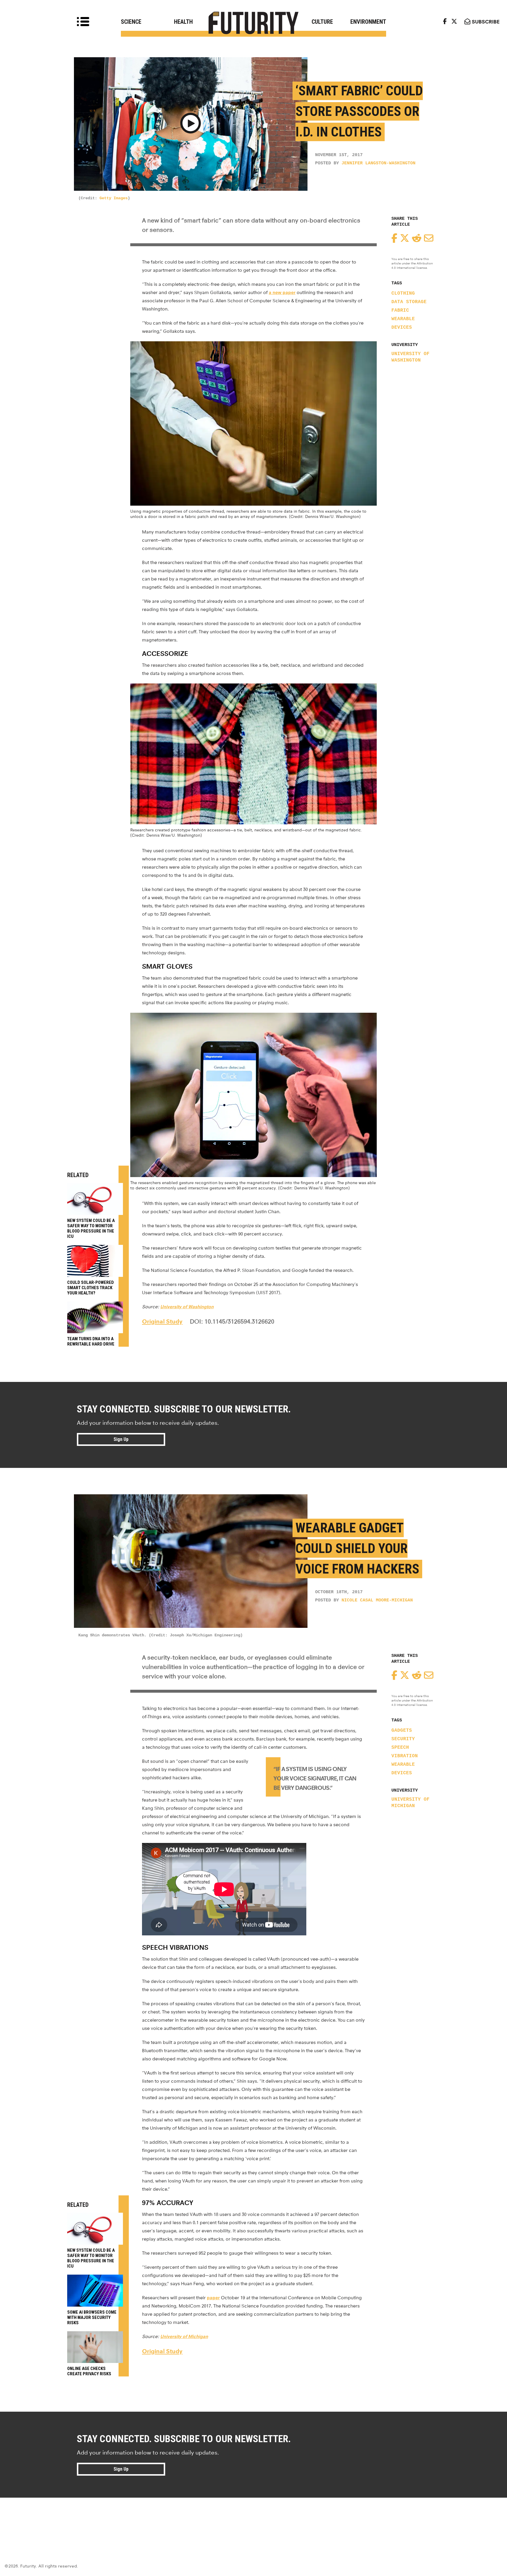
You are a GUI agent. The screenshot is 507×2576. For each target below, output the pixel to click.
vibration (405, 1756)
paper (213, 2298)
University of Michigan (410, 1803)
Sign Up (121, 1439)
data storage (409, 302)
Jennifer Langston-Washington (378, 163)
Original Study (162, 1321)
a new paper (282, 292)
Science (131, 22)
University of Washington (410, 357)
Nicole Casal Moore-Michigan (377, 1600)
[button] (191, 124)
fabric (400, 310)
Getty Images (114, 198)
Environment (368, 22)
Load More (253, 2519)
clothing (403, 293)
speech (400, 1748)
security (403, 1739)
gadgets (402, 1731)
